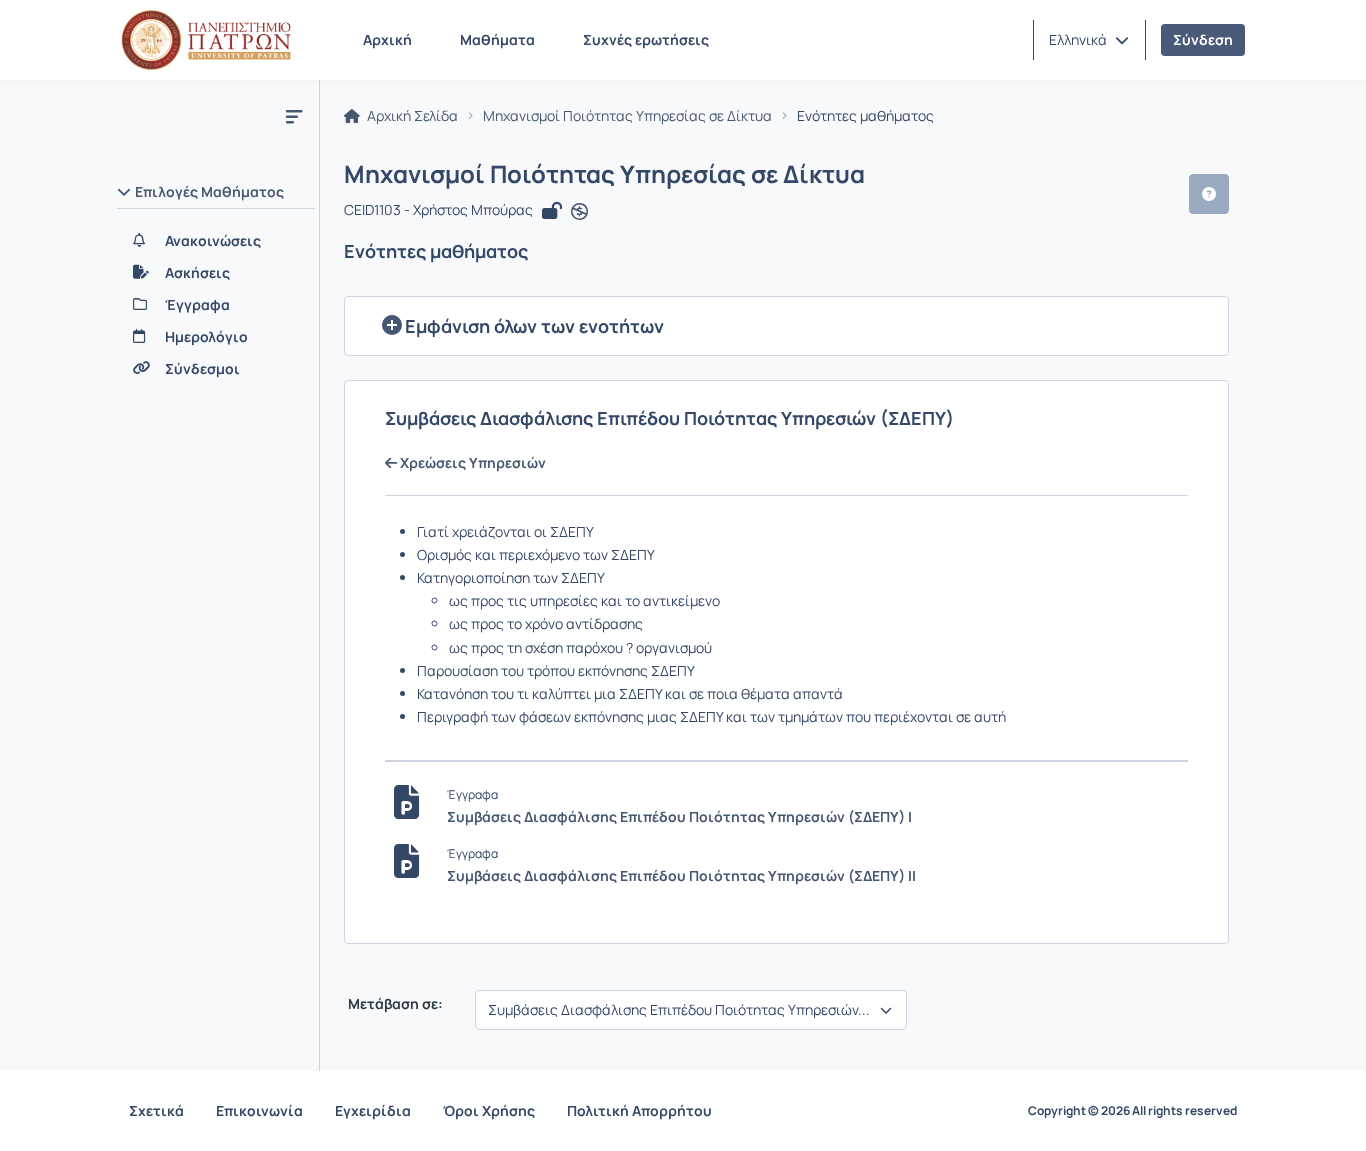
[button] (1089, 40)
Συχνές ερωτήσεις (646, 39)
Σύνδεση (1203, 39)
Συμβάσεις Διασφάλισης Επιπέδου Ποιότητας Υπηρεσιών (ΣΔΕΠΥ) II (681, 875)
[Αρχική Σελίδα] (206, 40)
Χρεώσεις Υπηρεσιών (471, 463)
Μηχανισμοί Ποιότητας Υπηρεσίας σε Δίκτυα (627, 116)
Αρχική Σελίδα (411, 116)
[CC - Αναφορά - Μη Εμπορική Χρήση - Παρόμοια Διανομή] (579, 212)
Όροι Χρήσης (489, 1110)
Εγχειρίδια (373, 1110)
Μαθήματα (497, 39)
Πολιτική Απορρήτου (639, 1110)
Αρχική (387, 39)
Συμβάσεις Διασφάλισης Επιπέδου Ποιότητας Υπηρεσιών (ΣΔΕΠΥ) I (679, 816)
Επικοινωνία (259, 1110)
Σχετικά (156, 1110)
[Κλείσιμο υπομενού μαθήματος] (294, 116)
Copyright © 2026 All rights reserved (1132, 1111)
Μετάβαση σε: (394, 1004)
